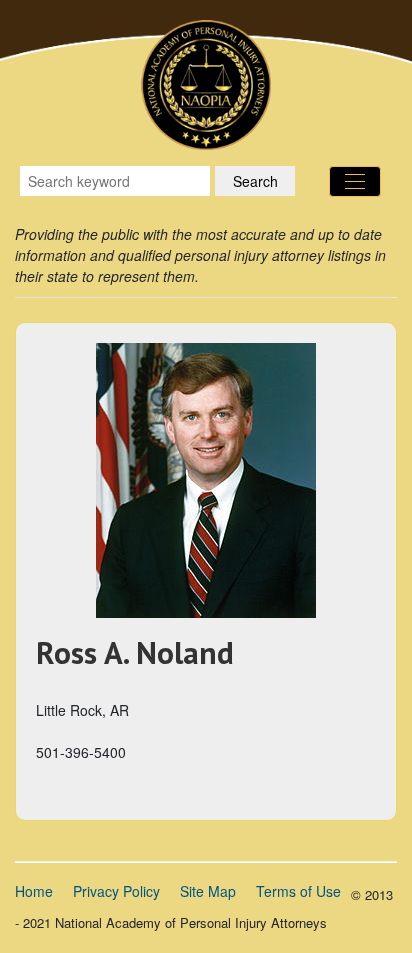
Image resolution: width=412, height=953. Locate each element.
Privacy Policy (116, 891)
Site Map (208, 891)
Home (34, 891)
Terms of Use (298, 891)
